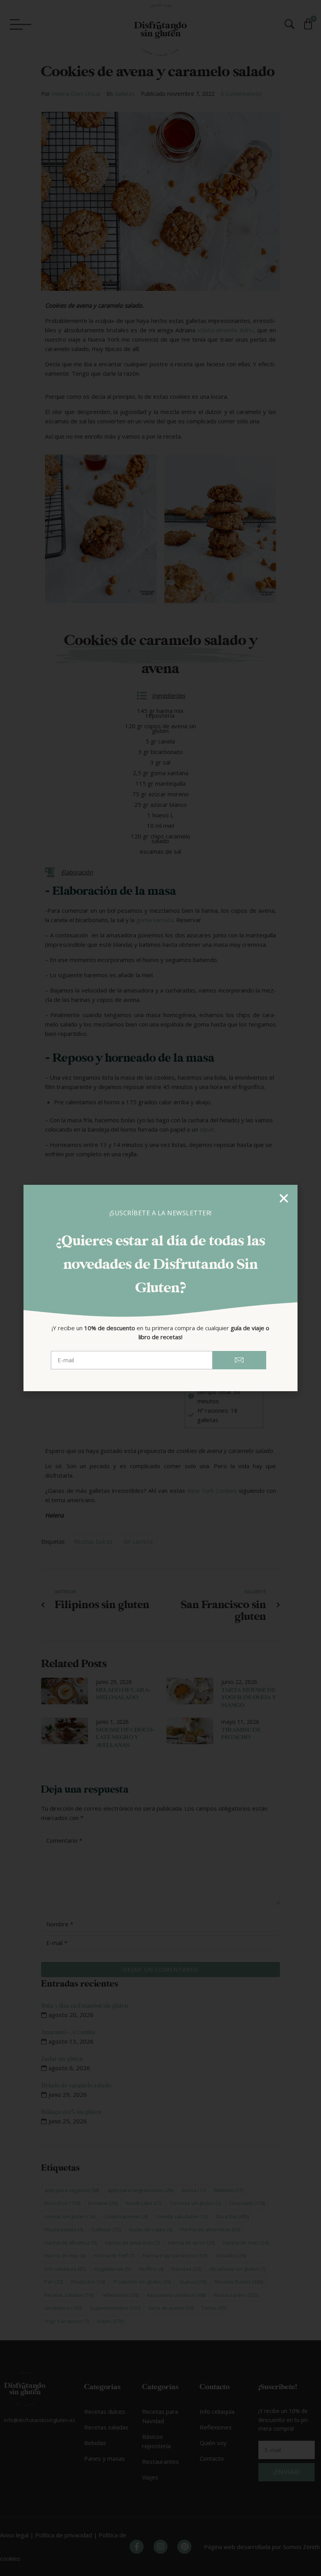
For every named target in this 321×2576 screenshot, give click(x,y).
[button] (284, 1198)
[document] (160, 1288)
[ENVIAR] (240, 1360)
